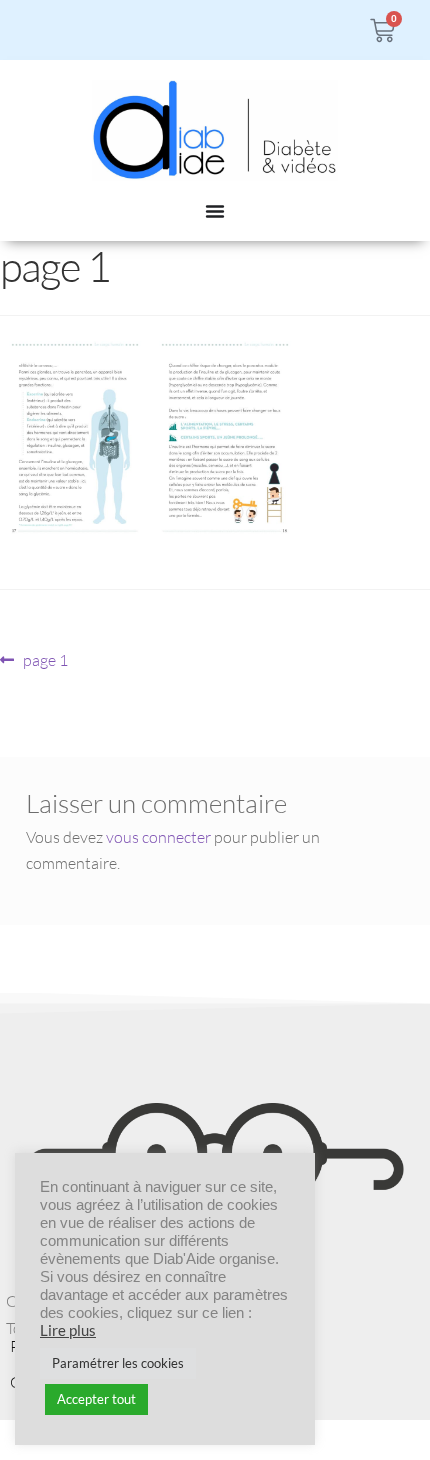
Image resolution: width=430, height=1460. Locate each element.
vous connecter (158, 837)
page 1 (45, 659)
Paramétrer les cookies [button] (118, 1363)
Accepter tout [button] (96, 1399)
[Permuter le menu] (215, 211)
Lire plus (68, 1330)
